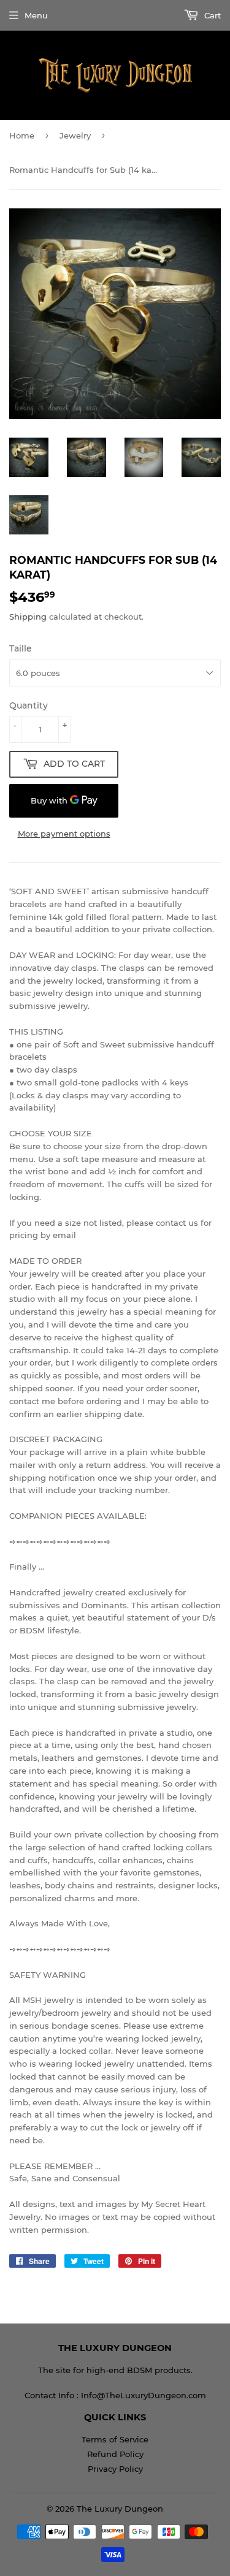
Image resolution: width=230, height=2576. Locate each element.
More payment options (64, 834)
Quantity (29, 705)
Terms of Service (115, 2439)
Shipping (28, 617)
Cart (211, 15)
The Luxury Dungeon (120, 2509)
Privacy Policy (115, 2469)
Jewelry (75, 135)
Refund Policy (115, 2454)
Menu (36, 15)
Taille (21, 648)
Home (22, 135)
